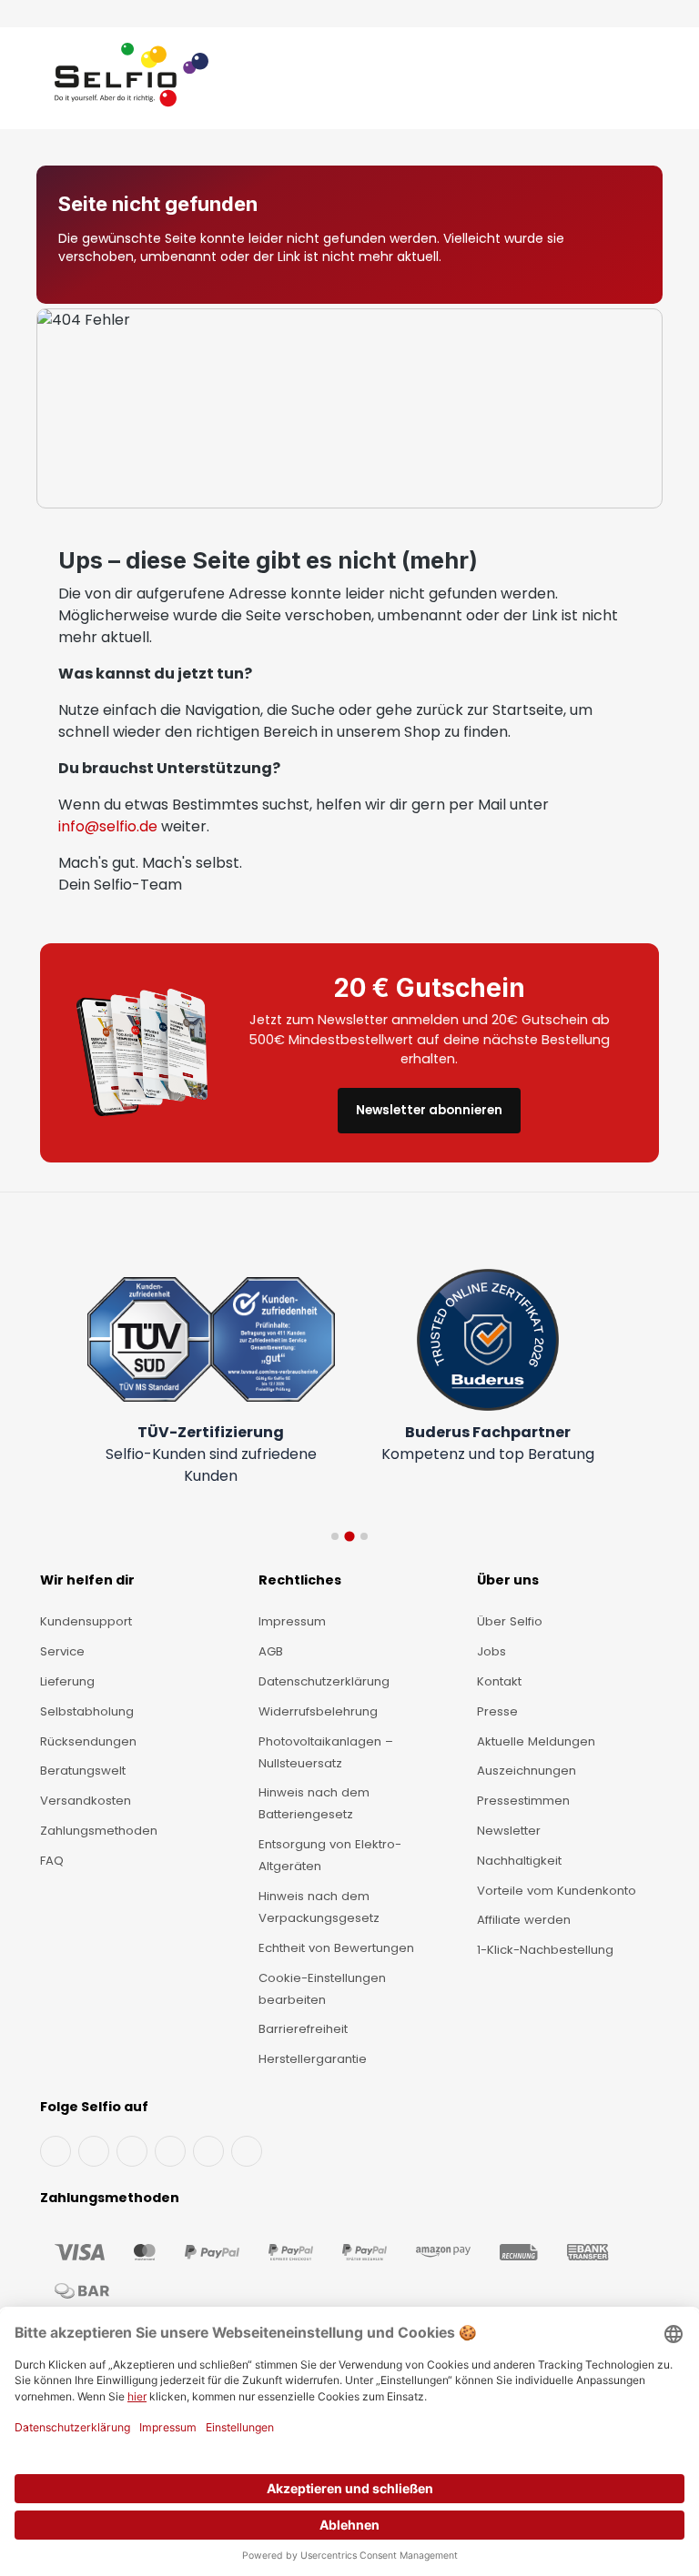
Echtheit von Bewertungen (336, 1948)
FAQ (52, 1861)
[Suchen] (608, 82)
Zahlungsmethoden (99, 1831)
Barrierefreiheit (303, 2029)
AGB (271, 1651)
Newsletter (509, 1831)
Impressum (292, 1621)
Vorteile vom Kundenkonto (557, 1891)
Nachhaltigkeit (519, 1861)
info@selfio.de (108, 826)
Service (62, 1651)
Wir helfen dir (87, 1580)
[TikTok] (208, 2151)
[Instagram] (132, 2151)
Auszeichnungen (527, 1771)
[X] (170, 2151)
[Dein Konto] (626, 82)
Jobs (491, 1651)
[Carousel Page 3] (364, 1536)
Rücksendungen (88, 1741)
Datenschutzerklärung (324, 1681)
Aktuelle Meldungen (536, 1741)
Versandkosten (86, 1801)
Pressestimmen (523, 1801)
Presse (497, 1711)
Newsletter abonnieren (429, 1110)
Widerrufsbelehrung (318, 1711)
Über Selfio (510, 1621)
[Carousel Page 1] (335, 1536)
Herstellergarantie (313, 2059)
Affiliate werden (524, 1920)
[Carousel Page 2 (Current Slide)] (349, 1536)
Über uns (508, 1580)
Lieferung (67, 1681)
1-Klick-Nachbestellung (545, 1950)
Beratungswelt (83, 1771)
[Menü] (38, 82)
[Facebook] (56, 2151)
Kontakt (499, 1681)
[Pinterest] (247, 2151)
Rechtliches (300, 1580)
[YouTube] (94, 2151)
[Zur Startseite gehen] (132, 82)
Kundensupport (86, 1621)
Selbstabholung (87, 1711)
